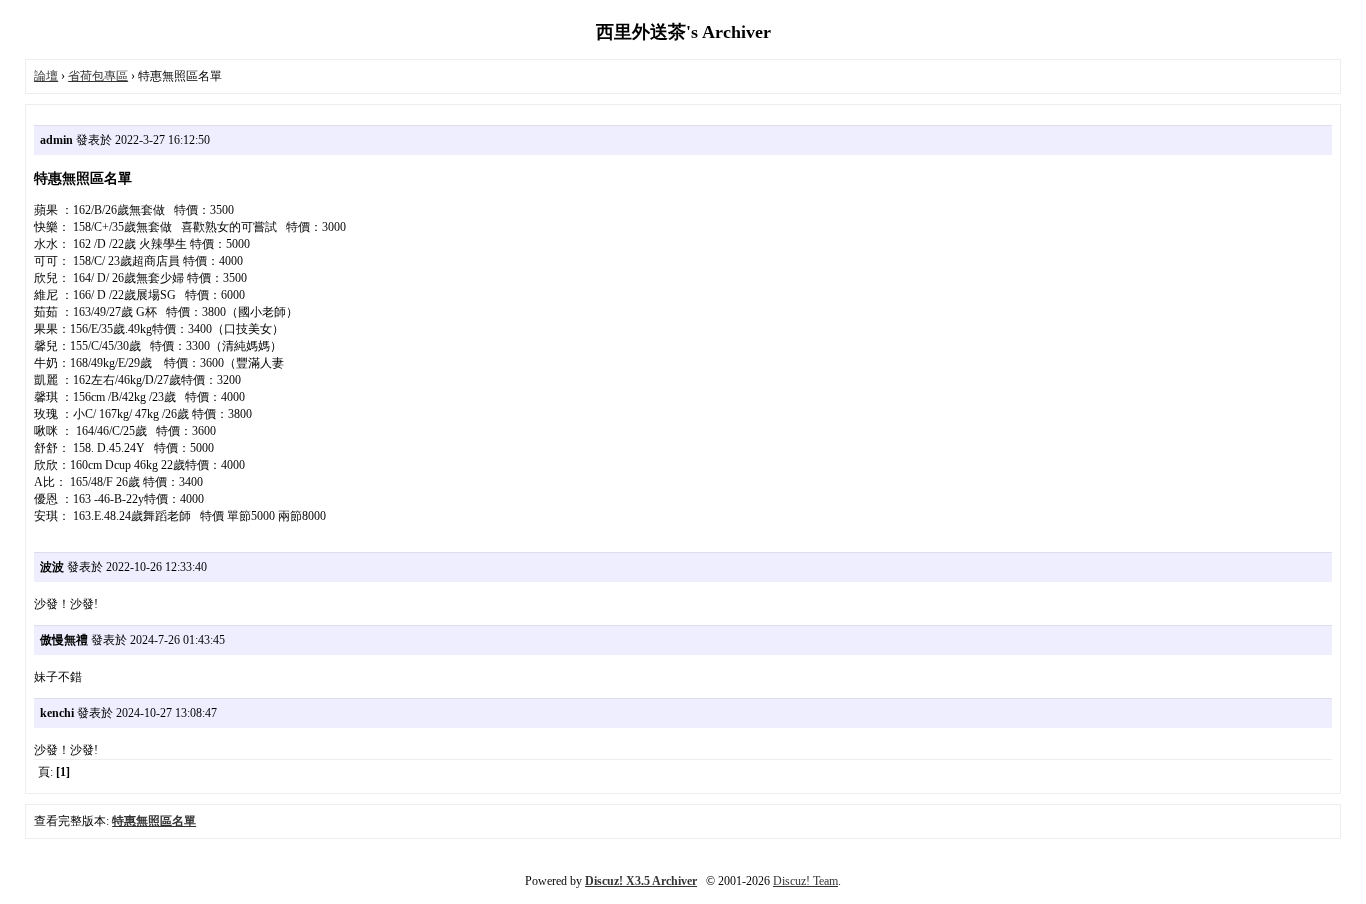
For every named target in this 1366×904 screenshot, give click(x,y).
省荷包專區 (98, 76)
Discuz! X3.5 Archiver (641, 881)
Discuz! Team (805, 881)
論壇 (46, 76)
